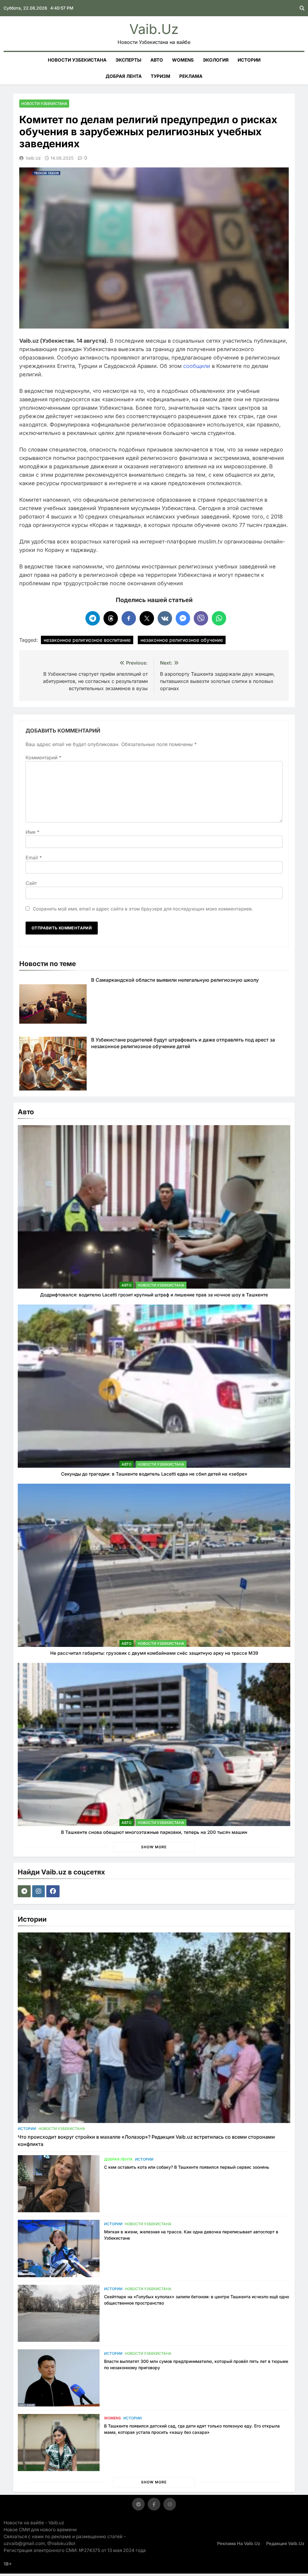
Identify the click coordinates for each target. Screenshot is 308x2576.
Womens (183, 60)
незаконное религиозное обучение (182, 640)
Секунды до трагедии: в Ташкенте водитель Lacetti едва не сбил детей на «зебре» (154, 1474)
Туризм (160, 76)
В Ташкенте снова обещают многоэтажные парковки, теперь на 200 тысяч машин (154, 1832)
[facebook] (54, 1891)
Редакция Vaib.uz (285, 2543)
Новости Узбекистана (77, 60)
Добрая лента (124, 76)
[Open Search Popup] (302, 8)
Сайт (31, 883)
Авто (157, 60)
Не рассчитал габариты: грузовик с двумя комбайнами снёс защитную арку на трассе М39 (154, 1653)
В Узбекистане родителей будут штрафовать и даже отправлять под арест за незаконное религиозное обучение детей (183, 1043)
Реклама (191, 76)
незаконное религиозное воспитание (87, 640)
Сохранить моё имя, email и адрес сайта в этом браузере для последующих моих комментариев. (143, 909)
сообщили (197, 366)
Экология (216, 60)
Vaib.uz (154, 29)
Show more (154, 1847)
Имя (32, 832)
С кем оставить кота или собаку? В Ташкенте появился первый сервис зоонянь (187, 2167)
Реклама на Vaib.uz (239, 2543)
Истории (249, 60)
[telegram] (25, 1891)
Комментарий (43, 757)
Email (34, 858)
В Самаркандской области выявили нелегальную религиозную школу (175, 980)
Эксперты (128, 60)
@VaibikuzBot (61, 2543)
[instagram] (39, 1891)
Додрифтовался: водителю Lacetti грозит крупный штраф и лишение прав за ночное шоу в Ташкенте (154, 1295)
